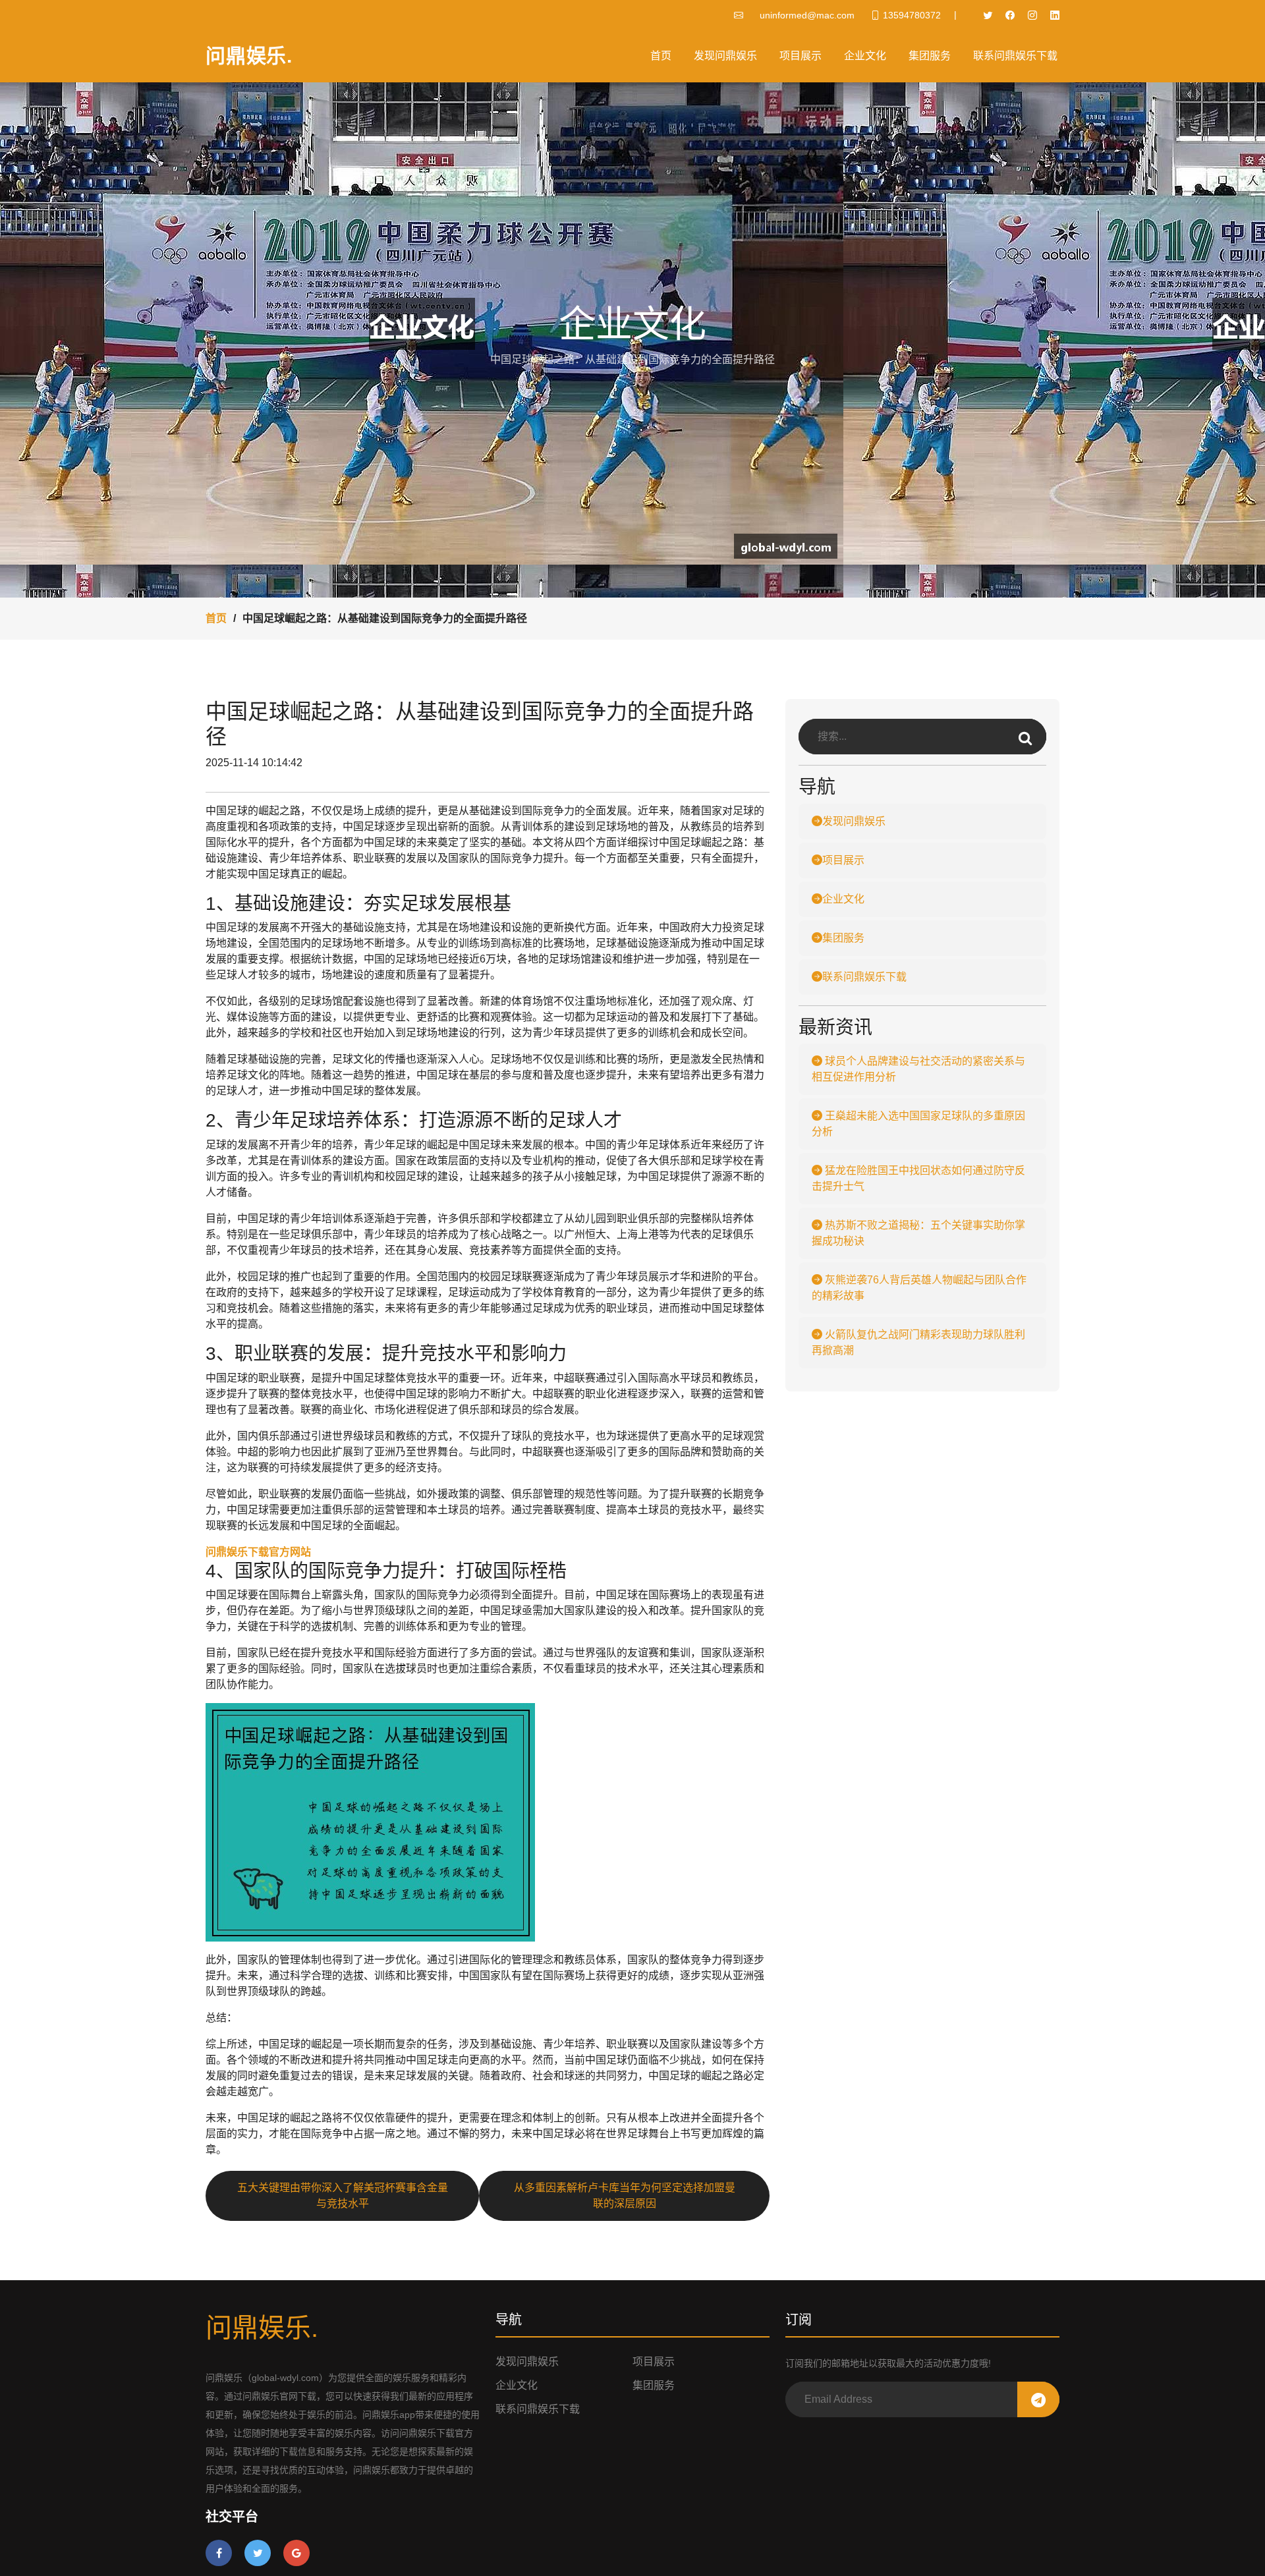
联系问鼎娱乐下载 (1015, 56)
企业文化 (865, 56)
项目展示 (801, 56)
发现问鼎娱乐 (725, 56)
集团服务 (930, 56)
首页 (661, 56)
